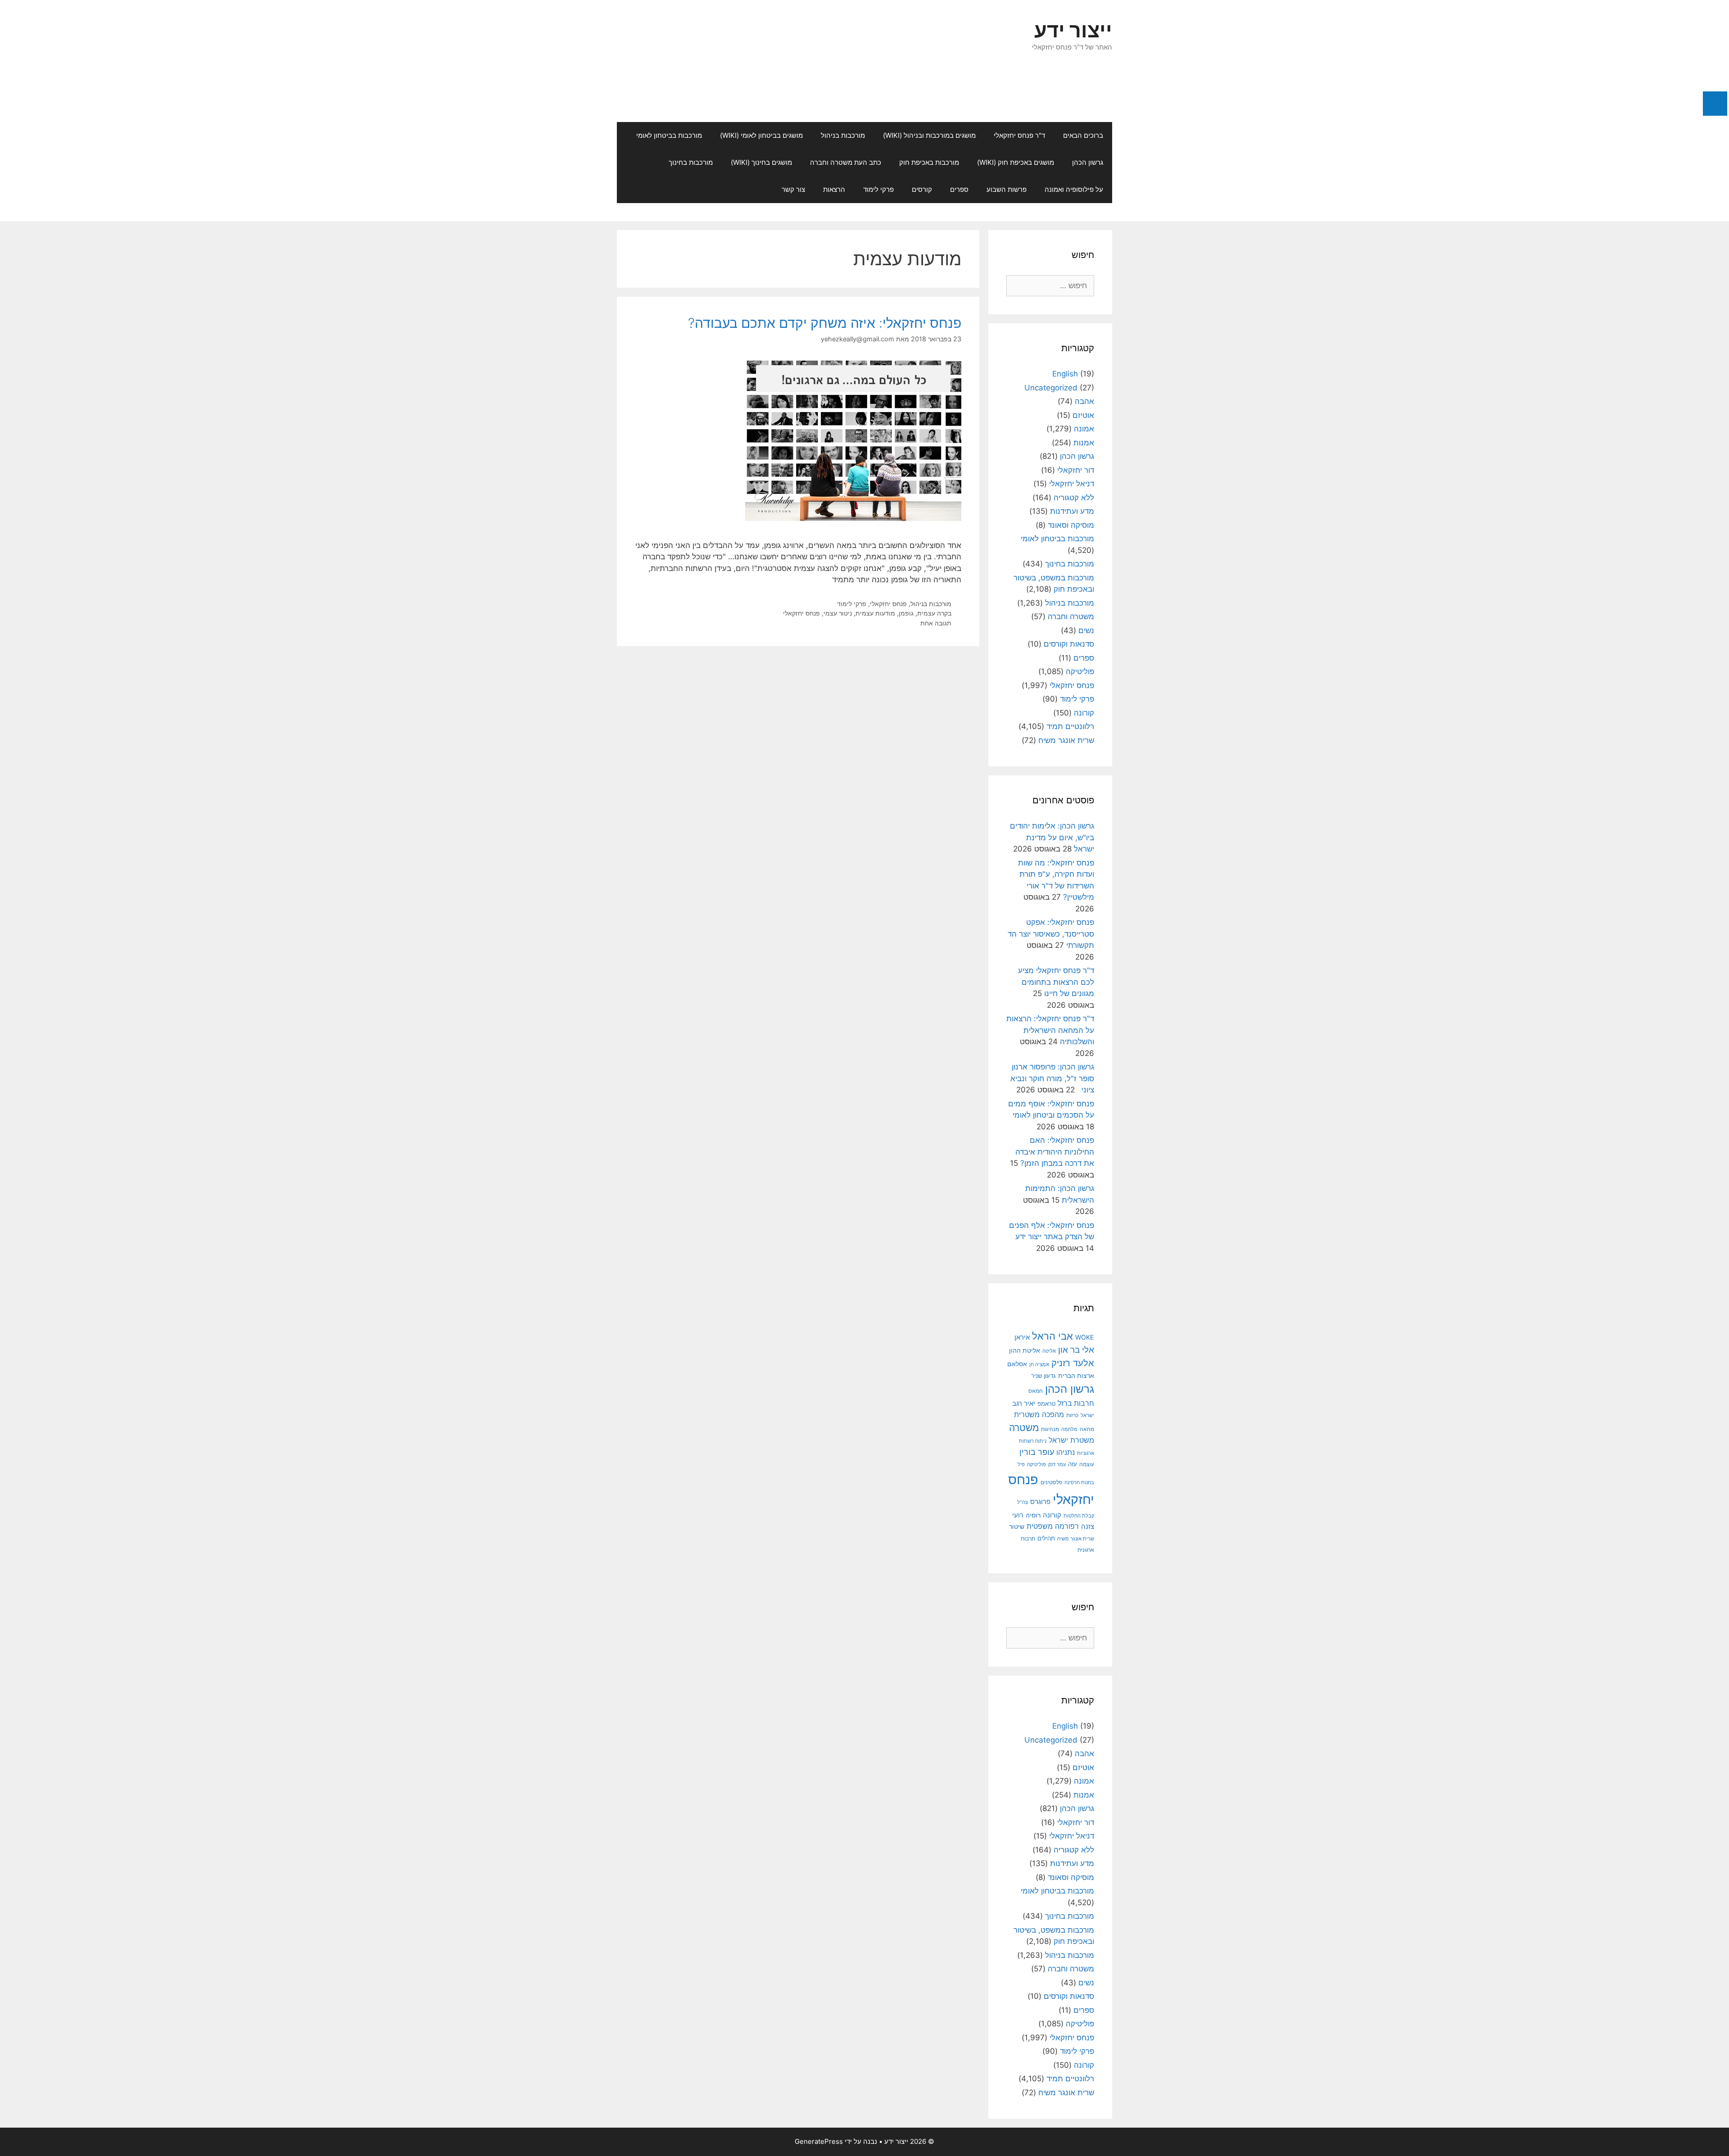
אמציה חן (1039, 1364)
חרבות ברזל (1076, 1403)
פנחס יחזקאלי (888, 604)
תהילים (1046, 1538)
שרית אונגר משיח (1066, 740)
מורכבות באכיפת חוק (929, 162)
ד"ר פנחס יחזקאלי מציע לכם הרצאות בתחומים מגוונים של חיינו (1056, 982)
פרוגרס (1040, 1502)
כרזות (1072, 1415)
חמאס (1036, 1391)
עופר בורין (1037, 1452)
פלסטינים (1051, 1482)
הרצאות (834, 189)
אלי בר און (1076, 1350)
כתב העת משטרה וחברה (846, 162)
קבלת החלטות (1079, 1516)
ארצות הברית (1076, 1376)
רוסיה (1033, 1515)
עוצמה (1087, 1464)
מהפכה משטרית (1039, 1414)
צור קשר (793, 189)
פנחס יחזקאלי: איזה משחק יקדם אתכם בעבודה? (825, 323)
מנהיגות (1050, 1429)
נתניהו (1066, 1452)
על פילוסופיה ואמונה (1074, 189)
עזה (1073, 1464)
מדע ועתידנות (1072, 511)
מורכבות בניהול (843, 135)
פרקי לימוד (878, 189)
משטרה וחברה (1071, 616)
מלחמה (1069, 1429)
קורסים (922, 189)
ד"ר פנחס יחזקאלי (1019, 135)
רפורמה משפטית (1053, 1526)
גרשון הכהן (1088, 162)
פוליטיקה (1080, 671)
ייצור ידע (1073, 30)
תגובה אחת (936, 623)
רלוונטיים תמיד (1070, 726)
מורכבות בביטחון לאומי (669, 135)
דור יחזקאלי (1076, 470)
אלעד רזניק (1073, 1363)
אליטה (1049, 1351)
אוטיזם (1083, 415)
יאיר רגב (1024, 1404)
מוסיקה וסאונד (1071, 525)
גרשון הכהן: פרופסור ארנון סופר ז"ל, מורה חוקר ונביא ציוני (1052, 1078)
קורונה (1084, 713)
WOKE (1085, 1337)
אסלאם (1017, 1364)
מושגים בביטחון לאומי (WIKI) (761, 135)
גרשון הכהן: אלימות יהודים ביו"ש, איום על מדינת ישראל (1052, 837)
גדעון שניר (1043, 1376)
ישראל (1087, 1415)
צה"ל (1023, 1502)
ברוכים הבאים (1083, 135)
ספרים (959, 189)
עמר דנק (1057, 1464)
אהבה (1084, 401)
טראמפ (1046, 1404)
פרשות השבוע (1007, 189)
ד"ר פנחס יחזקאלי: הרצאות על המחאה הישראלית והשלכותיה (1050, 1030)
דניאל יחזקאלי (1072, 484)
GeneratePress (819, 2141)
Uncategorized (1051, 388)
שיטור (1017, 1526)
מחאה (1087, 1429)
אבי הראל (1052, 1336)
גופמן (906, 613)
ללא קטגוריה (1074, 498)
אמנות (1084, 443)
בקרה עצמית (934, 613)
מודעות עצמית (875, 613)
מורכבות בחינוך (691, 162)
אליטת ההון (1025, 1350)
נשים (1086, 630)
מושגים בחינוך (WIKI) (761, 162)
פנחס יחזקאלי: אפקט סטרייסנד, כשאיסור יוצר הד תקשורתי (1051, 934)
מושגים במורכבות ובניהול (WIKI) (929, 135)
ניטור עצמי (838, 613)
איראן (1022, 1337)
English (1065, 374)
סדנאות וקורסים (1069, 644)
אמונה (1084, 429)
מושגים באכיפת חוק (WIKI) (1016, 162)
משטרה (1024, 1428)
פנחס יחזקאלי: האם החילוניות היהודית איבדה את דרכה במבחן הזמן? (1055, 1152)
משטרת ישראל (1071, 1440)
